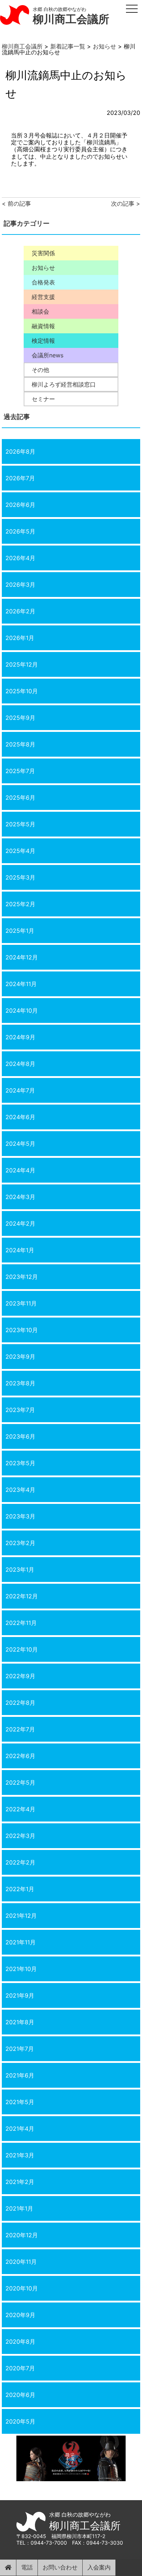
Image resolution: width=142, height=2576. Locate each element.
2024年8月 (20, 1064)
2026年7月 (20, 478)
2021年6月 (20, 2075)
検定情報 (43, 341)
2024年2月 (20, 1223)
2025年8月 (20, 744)
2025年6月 (20, 798)
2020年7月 (20, 2368)
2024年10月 (22, 1010)
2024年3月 (20, 1197)
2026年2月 (20, 611)
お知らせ (43, 268)
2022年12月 (22, 1596)
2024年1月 (20, 1250)
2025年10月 (22, 691)
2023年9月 (20, 1357)
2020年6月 (20, 2395)
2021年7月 (20, 2049)
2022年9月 (20, 1676)
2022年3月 (20, 1836)
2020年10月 (22, 2288)
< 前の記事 (16, 203)
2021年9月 (20, 1995)
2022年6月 (20, 1756)
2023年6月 (20, 1436)
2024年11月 (21, 984)
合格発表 (43, 282)
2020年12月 (22, 2235)
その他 (40, 370)
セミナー (43, 399)
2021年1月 (19, 2208)
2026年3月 (20, 585)
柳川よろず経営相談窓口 (64, 384)
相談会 (40, 311)
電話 (27, 2567)
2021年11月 (21, 1942)
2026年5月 (20, 531)
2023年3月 (20, 1516)
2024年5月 (20, 1144)
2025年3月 (20, 877)
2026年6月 (20, 505)
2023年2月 (20, 1543)
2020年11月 (21, 2262)
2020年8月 (20, 2342)
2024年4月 (20, 1170)
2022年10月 (22, 1649)
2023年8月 (20, 1383)
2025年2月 (20, 904)
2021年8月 (20, 2022)
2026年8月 (20, 451)
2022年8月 (20, 1703)
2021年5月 (20, 2102)
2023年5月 (20, 1463)
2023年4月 (20, 1490)
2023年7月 (20, 1410)
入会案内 (99, 2567)
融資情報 (43, 326)
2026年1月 (20, 638)
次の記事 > (126, 203)
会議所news (48, 355)
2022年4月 (20, 1809)
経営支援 (43, 297)
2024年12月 (22, 957)
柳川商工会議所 (71, 19)
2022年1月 (20, 1889)
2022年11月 (21, 1623)
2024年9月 (20, 1037)
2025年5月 (20, 824)
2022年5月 (20, 1782)
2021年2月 (20, 2182)
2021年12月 (21, 1916)
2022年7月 (20, 1729)
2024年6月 (20, 1117)
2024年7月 (20, 1090)
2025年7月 (20, 771)
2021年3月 (20, 2155)
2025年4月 (20, 851)
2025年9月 (20, 718)
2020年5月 (20, 2421)
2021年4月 (20, 2129)
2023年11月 (21, 1303)
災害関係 (43, 253)
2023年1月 (20, 1570)
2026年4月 (20, 558)
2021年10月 (21, 1969)
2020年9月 (20, 2315)
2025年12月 (22, 664)
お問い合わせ (60, 2567)
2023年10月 (22, 1330)
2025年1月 (20, 931)
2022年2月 (20, 1862)
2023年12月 (22, 1277)
